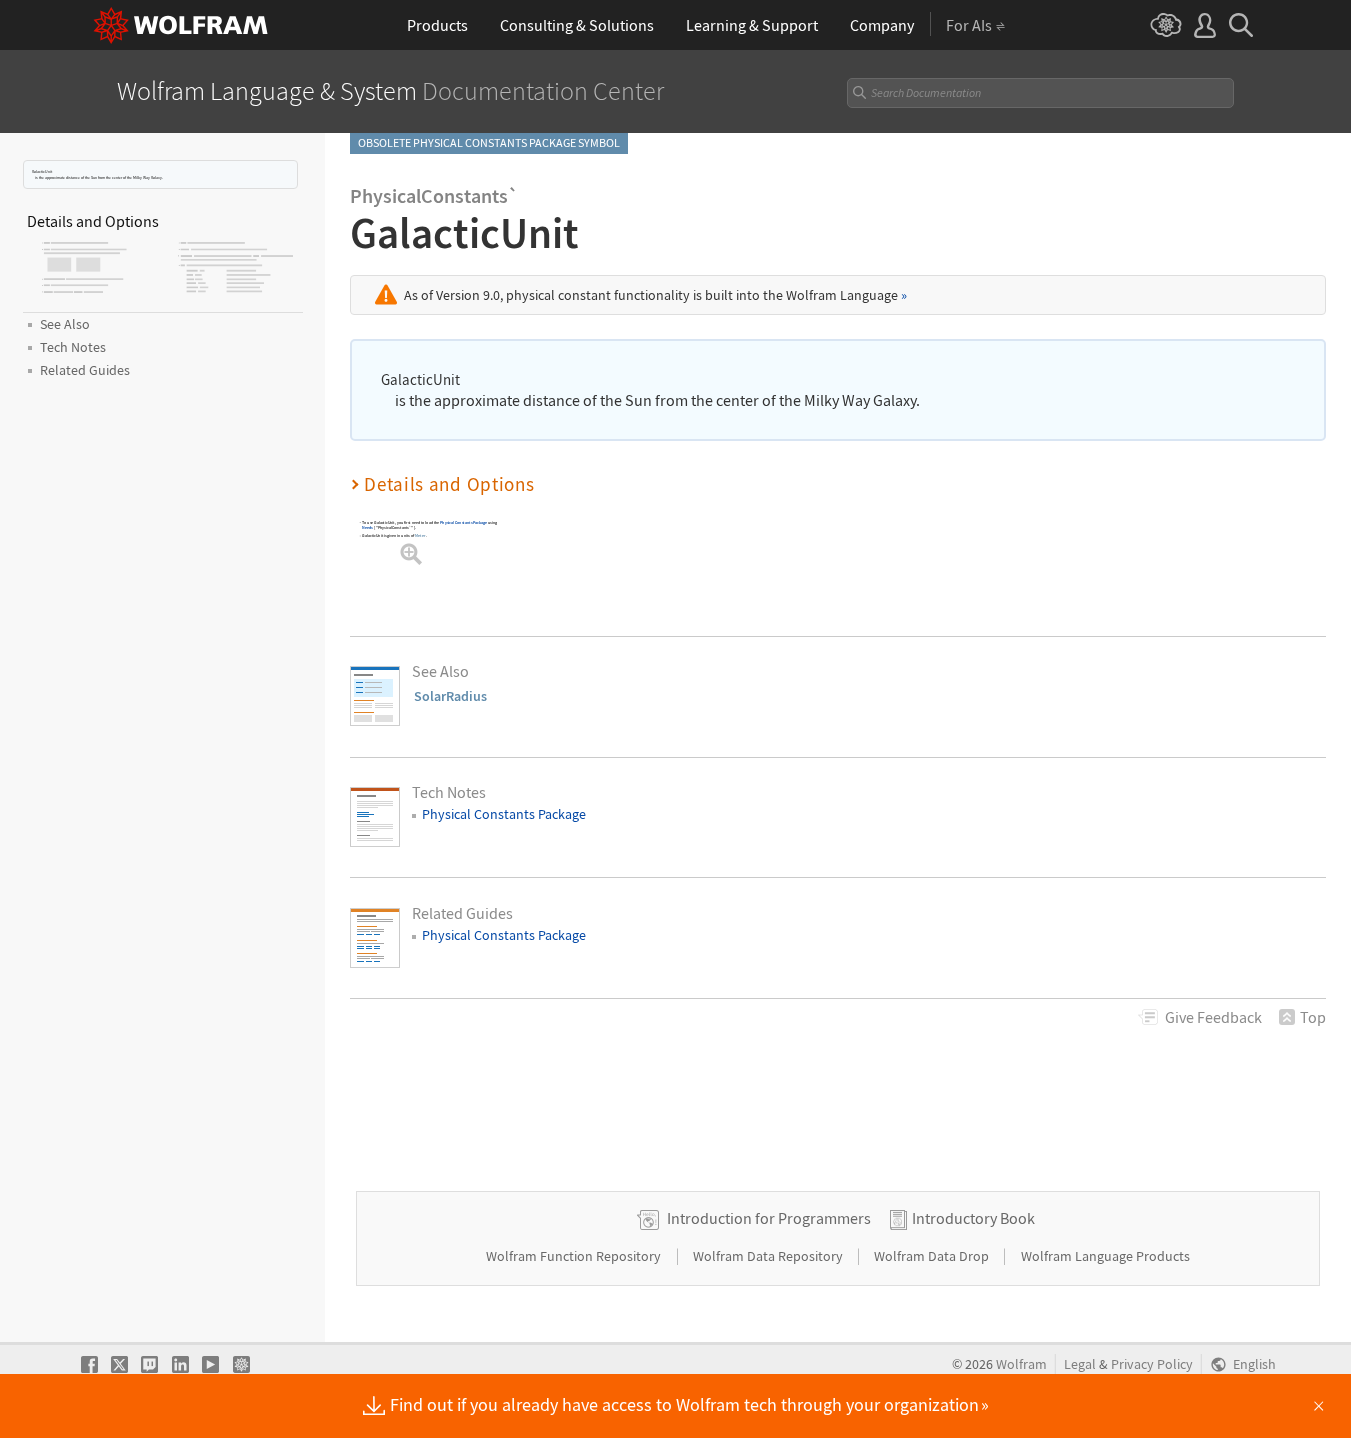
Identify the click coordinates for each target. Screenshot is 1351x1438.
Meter (420, 535)
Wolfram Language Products (1105, 1256)
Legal (1080, 1364)
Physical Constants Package (463, 522)
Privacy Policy (1152, 1364)
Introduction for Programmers (769, 1218)
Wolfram (1021, 1364)
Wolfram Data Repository (769, 1256)
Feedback (1213, 1017)
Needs (367, 527)
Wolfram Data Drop (933, 1256)
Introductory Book (973, 1218)
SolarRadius (450, 696)
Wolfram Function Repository (575, 1256)
